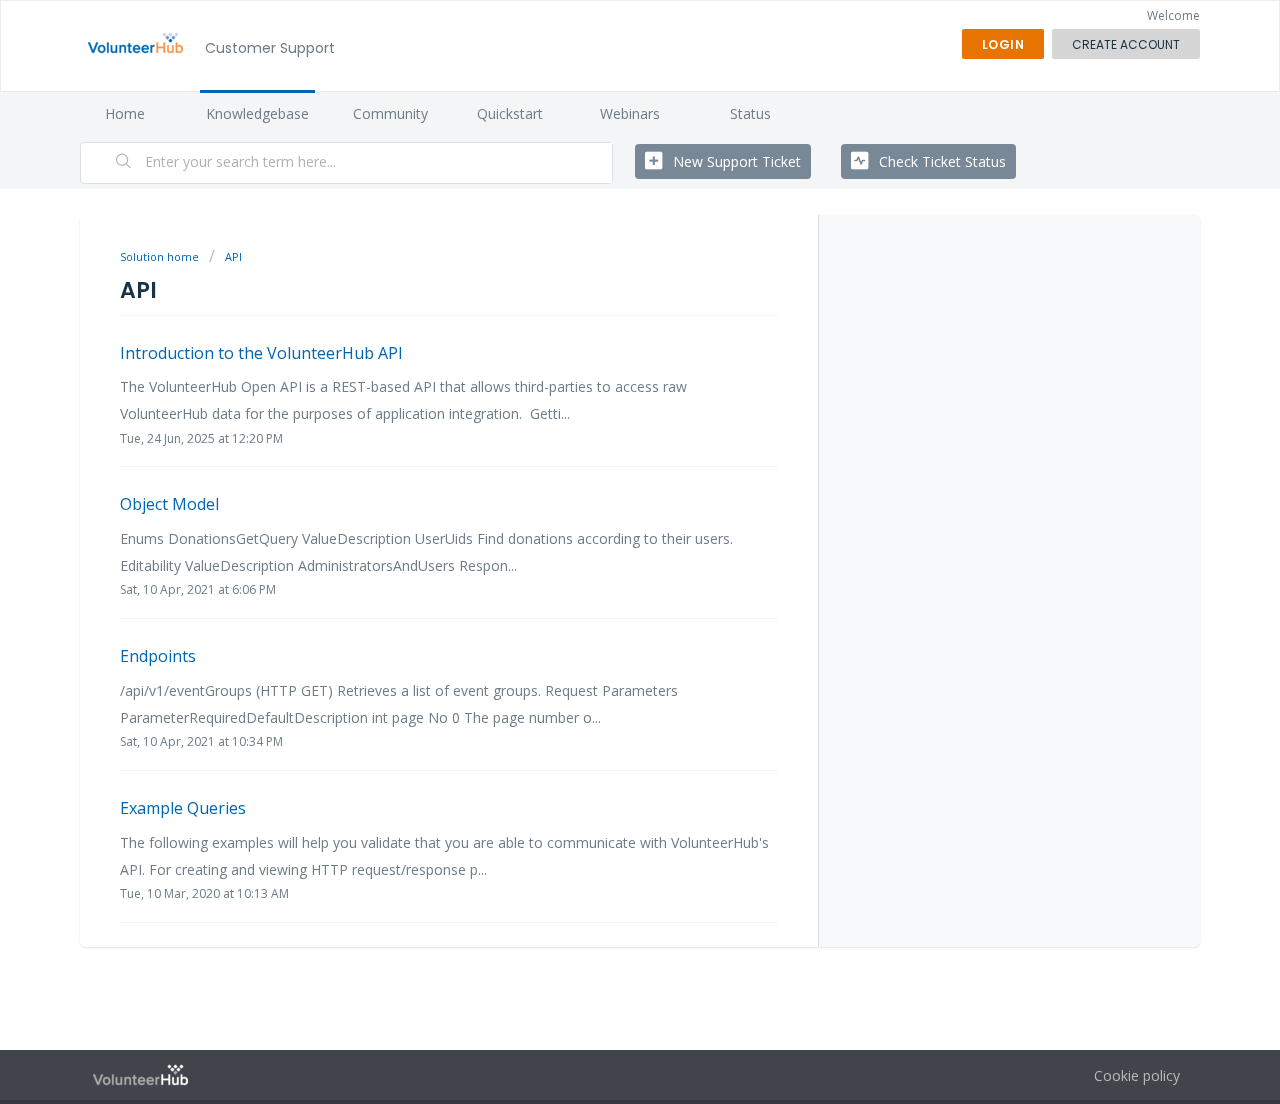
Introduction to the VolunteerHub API (261, 353)
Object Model (169, 504)
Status (750, 113)
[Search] (124, 163)
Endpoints (158, 656)
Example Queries (183, 808)
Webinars (630, 113)
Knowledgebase (257, 113)
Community (390, 113)
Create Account (1126, 44)
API (233, 256)
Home (125, 113)
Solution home (161, 256)
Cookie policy (1137, 1075)
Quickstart (510, 113)
